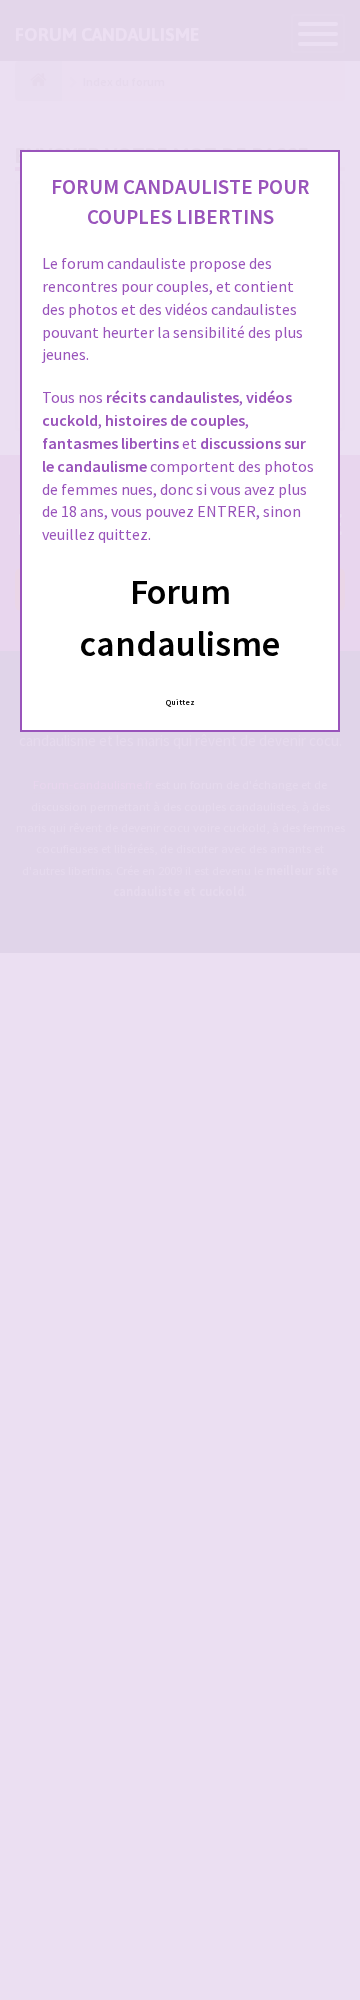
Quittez (180, 702)
